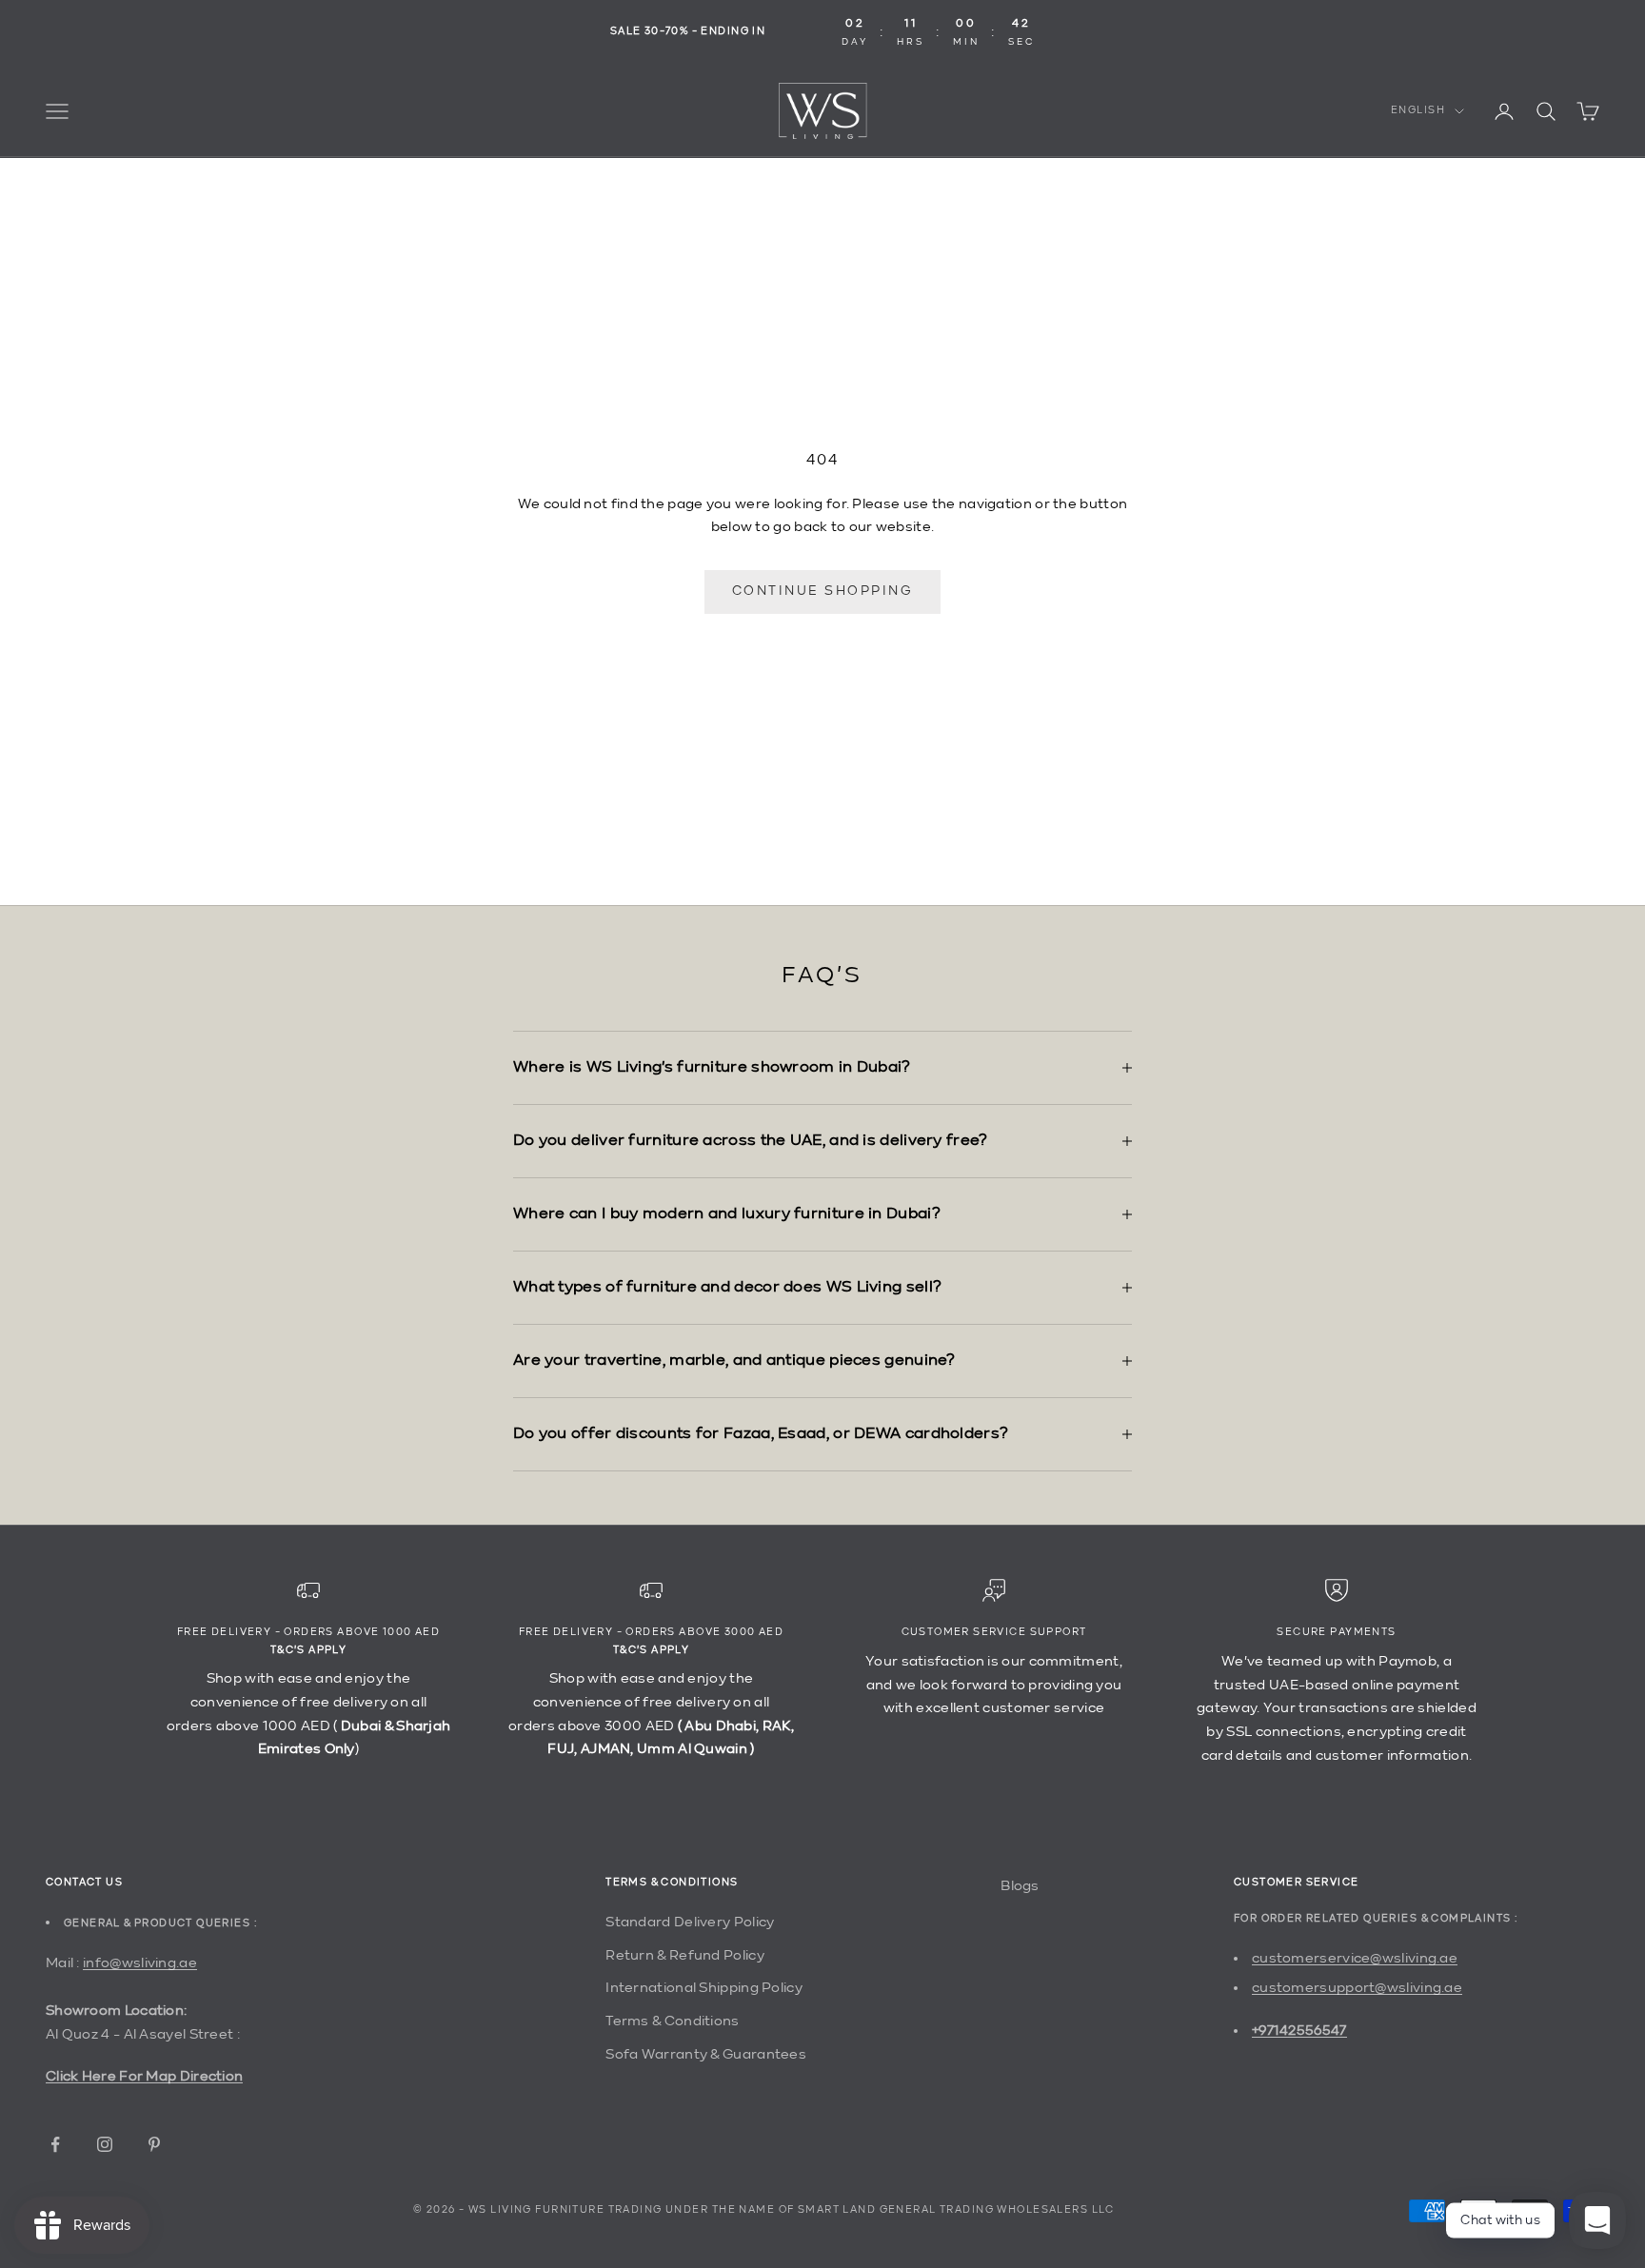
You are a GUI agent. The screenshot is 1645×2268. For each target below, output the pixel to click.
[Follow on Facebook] (55, 2144)
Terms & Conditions (672, 2021)
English (1418, 111)
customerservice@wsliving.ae (1355, 1958)
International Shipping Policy (704, 1988)
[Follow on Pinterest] (154, 2144)
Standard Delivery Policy (690, 1922)
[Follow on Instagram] (105, 2144)
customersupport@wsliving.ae (1357, 1988)
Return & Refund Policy (685, 1955)
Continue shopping (823, 591)
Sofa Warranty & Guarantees (706, 2054)
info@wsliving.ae (140, 1963)
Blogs (1020, 1886)
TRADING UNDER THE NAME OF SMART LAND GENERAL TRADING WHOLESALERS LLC (862, 2210)
